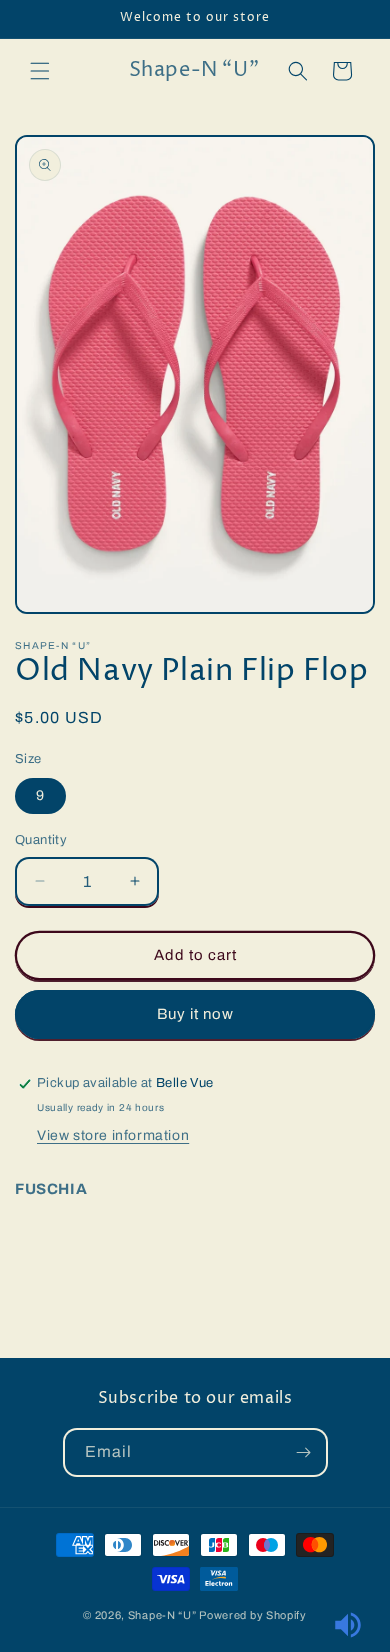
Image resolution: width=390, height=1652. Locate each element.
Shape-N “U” (162, 1615)
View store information (113, 1135)
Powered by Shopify (253, 1615)
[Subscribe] (304, 1452)
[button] (40, 71)
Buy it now (195, 1014)
